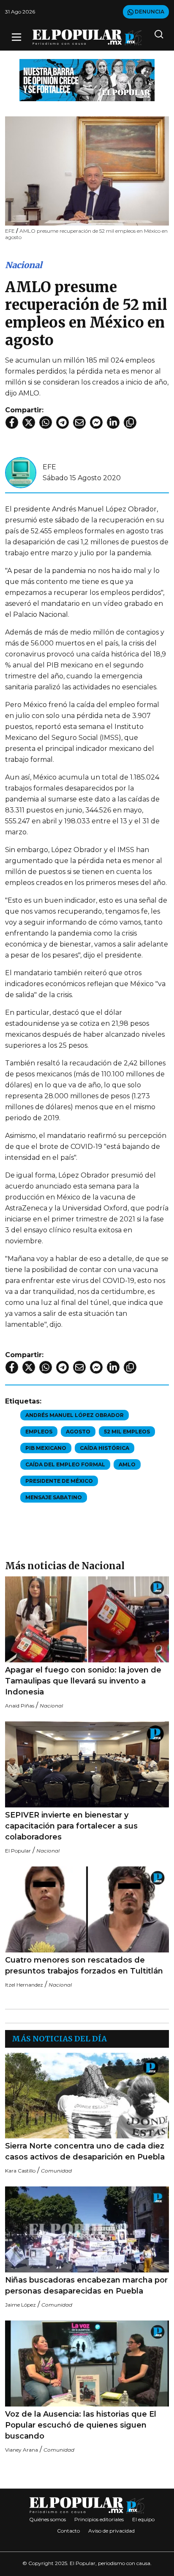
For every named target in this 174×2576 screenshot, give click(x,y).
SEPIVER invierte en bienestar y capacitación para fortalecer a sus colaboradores (71, 1826)
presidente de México (59, 1481)
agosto (78, 1432)
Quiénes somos (48, 2519)
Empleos (39, 1432)
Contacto (68, 2531)
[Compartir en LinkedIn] (113, 422)
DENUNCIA (149, 12)
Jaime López (20, 2305)
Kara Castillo (20, 2171)
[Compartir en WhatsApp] (46, 422)
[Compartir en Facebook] (12, 422)
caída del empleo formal (65, 1464)
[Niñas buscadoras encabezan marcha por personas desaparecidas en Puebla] (87, 2229)
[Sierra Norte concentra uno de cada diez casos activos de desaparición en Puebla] (87, 2096)
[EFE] (21, 472)
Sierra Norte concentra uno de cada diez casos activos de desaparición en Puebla (85, 2151)
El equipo (143, 2519)
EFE (49, 467)
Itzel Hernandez (24, 1985)
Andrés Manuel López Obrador (75, 1415)
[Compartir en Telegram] (63, 422)
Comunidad (56, 2171)
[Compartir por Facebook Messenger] (96, 422)
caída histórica (105, 1448)
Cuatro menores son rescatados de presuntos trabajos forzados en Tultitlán (84, 1966)
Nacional (24, 265)
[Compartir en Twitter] (29, 422)
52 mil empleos (127, 1432)
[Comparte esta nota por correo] (79, 422)
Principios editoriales (99, 2519)
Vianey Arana (22, 2450)
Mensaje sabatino (54, 1497)
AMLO (127, 1464)
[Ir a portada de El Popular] (87, 37)
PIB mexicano (46, 1448)
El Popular (18, 1851)
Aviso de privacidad (111, 2531)
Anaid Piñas (20, 1706)
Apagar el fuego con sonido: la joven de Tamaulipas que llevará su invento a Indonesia (83, 1681)
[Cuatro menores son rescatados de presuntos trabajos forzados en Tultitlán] (87, 1909)
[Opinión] (87, 79)
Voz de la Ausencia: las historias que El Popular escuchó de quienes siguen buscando (81, 2425)
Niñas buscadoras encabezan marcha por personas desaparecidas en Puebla (86, 2286)
